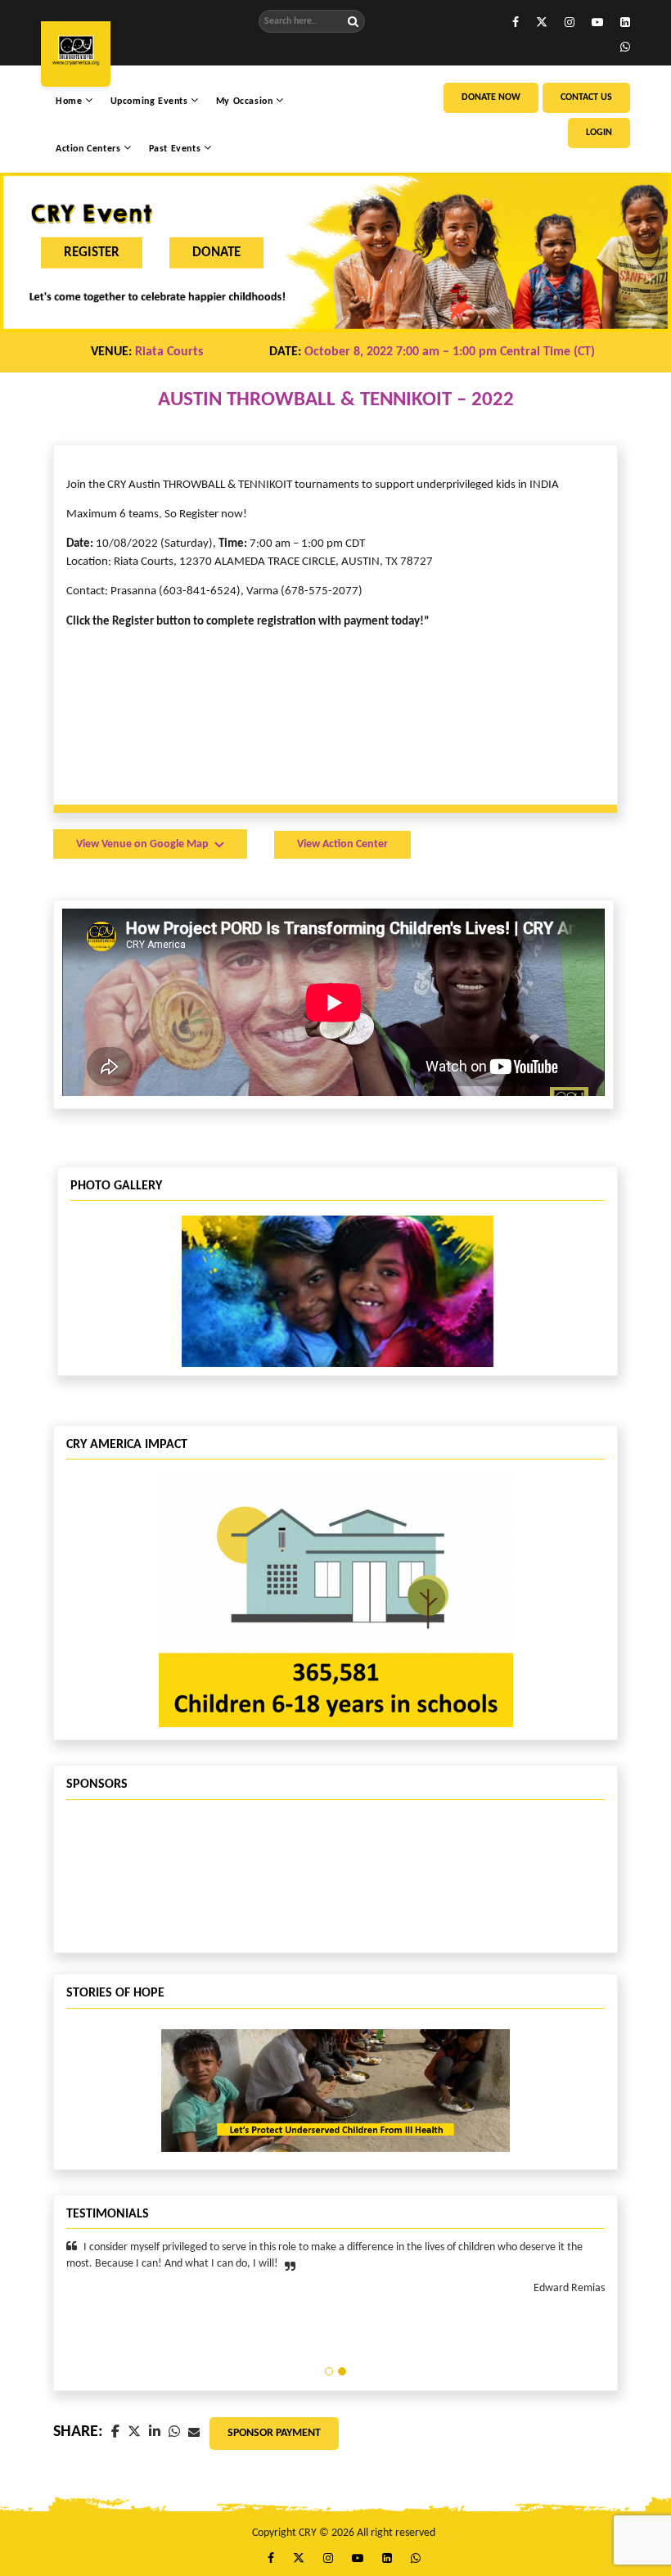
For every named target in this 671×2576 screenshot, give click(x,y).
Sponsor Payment (274, 2433)
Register (92, 252)
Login (599, 133)
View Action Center (342, 844)
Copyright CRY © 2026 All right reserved (344, 2533)
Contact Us (586, 97)
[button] (329, 2371)
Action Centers (90, 149)
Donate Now (491, 97)
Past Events (176, 149)
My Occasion (246, 102)
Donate (216, 252)
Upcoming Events (151, 102)
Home (70, 102)
